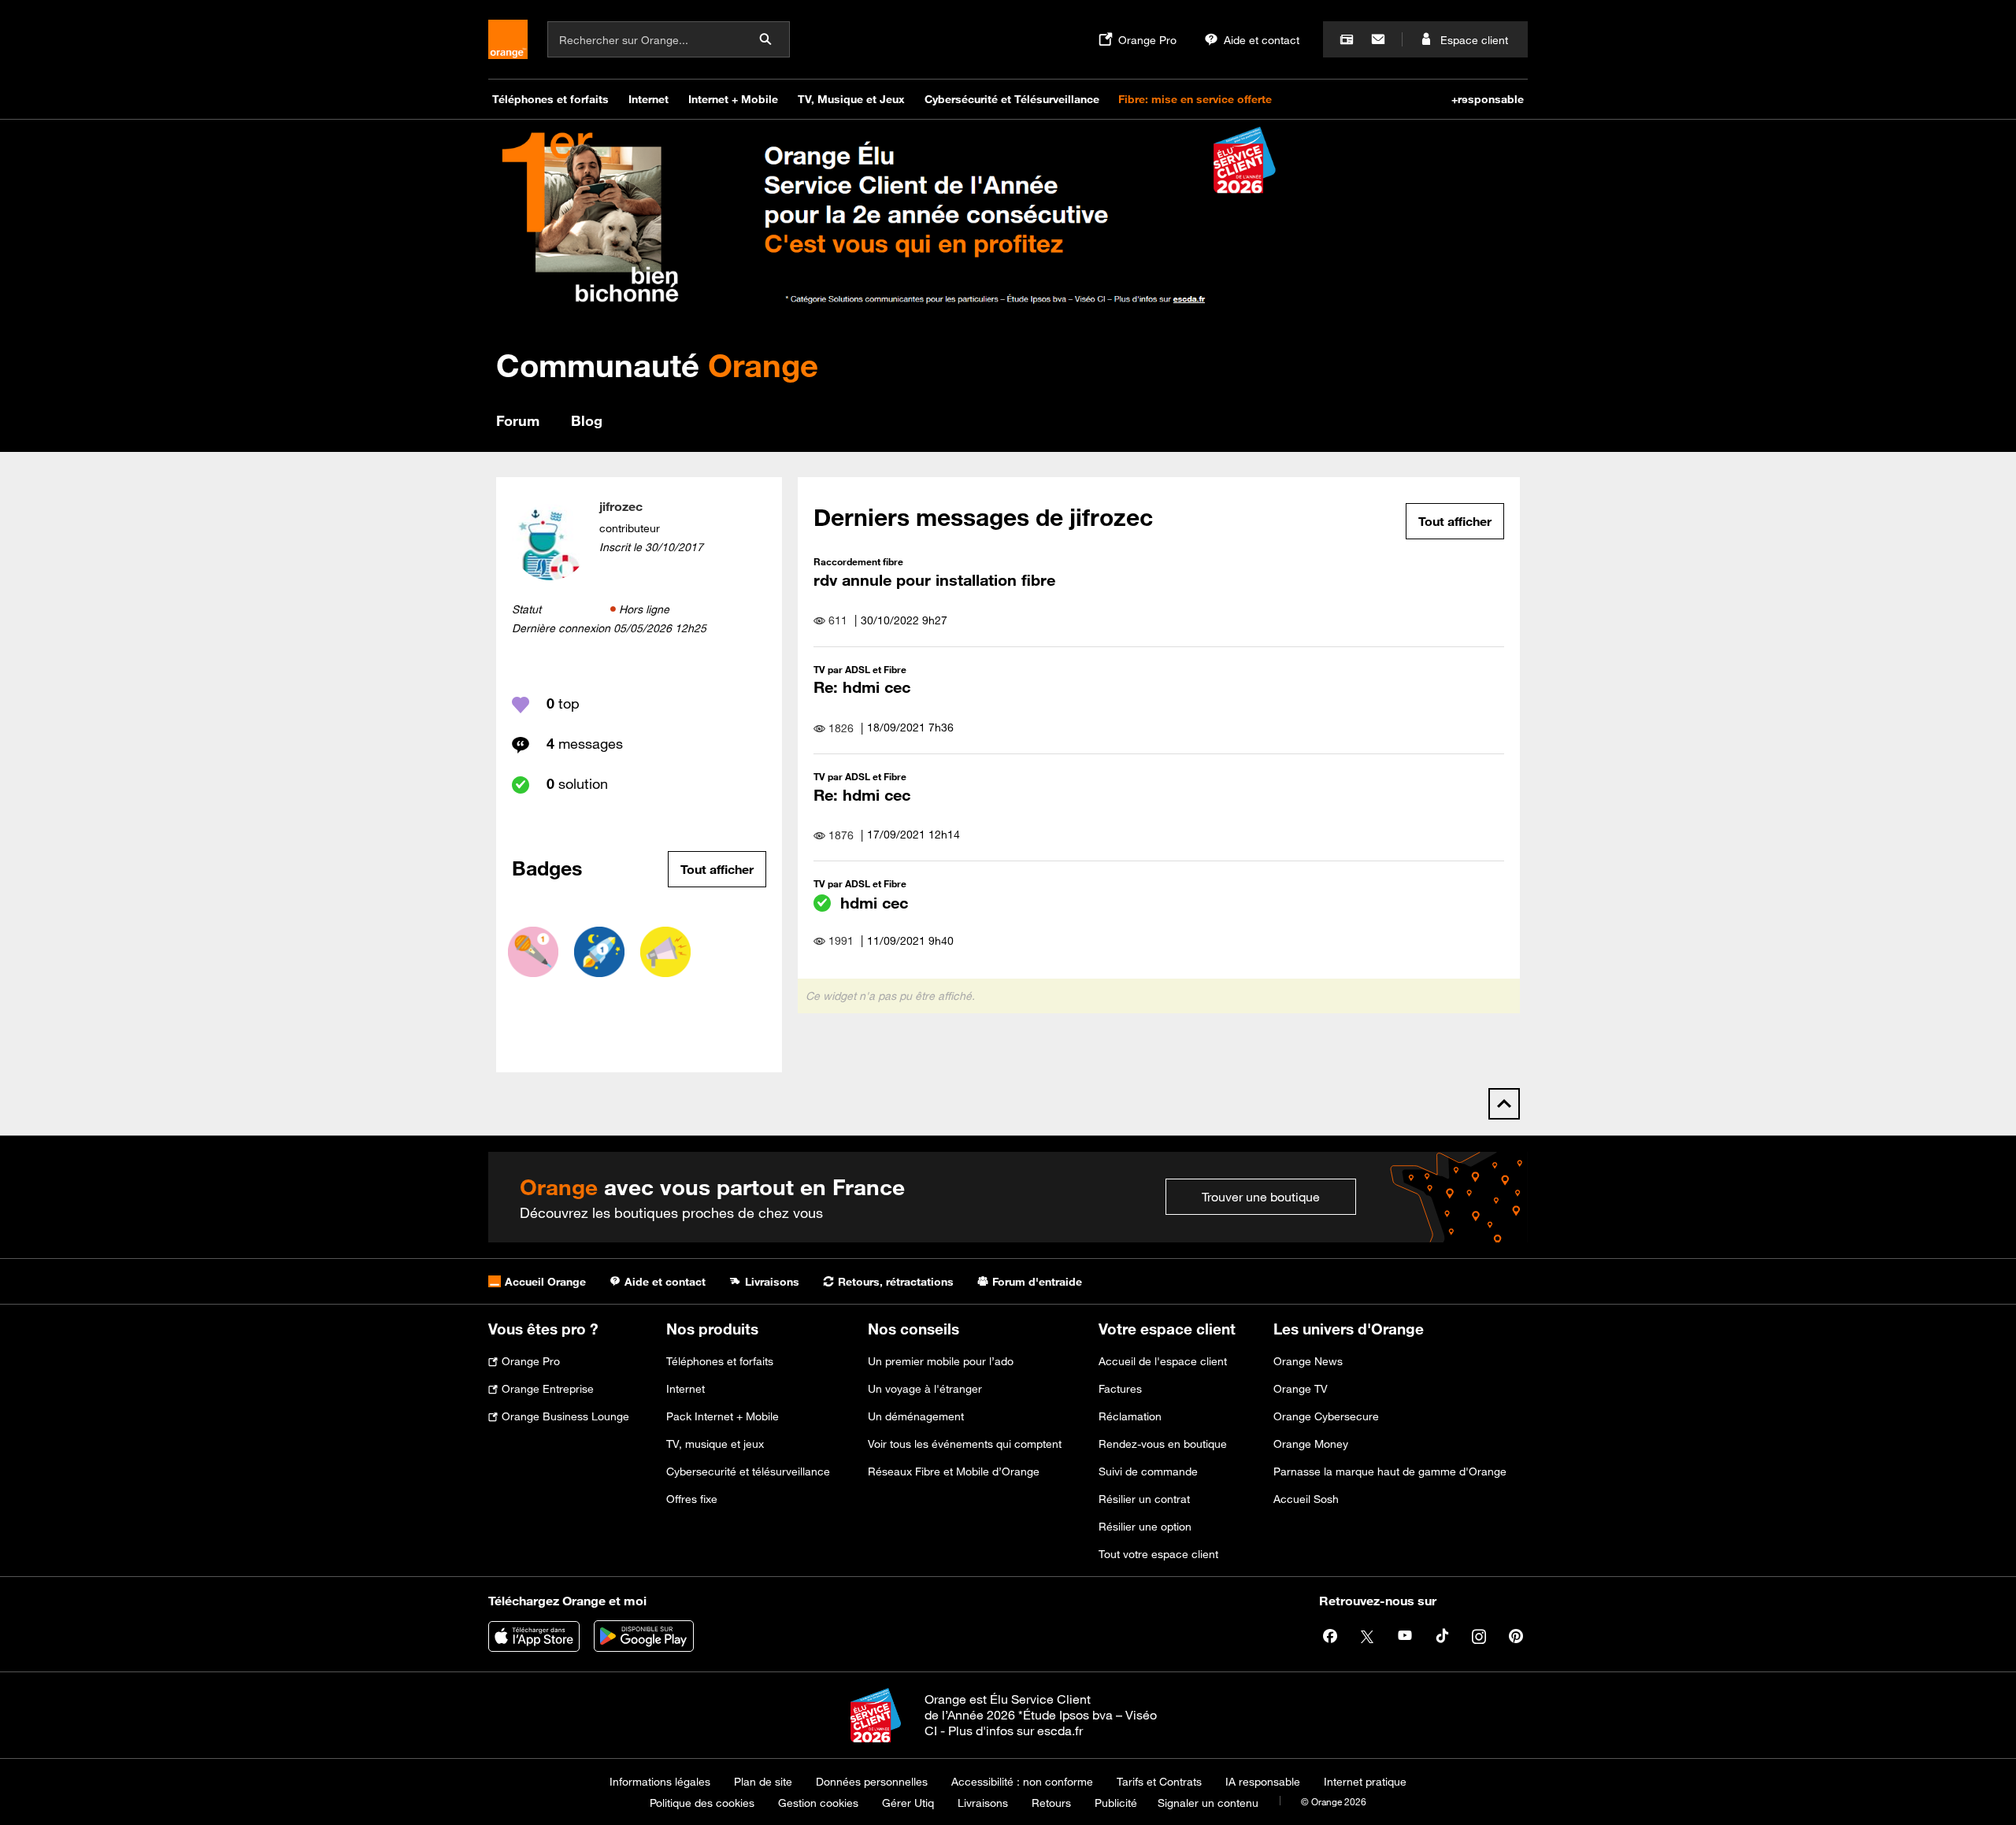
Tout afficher (717, 869)
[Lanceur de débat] (665, 952)
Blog (587, 420)
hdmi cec (874, 903)
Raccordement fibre (858, 561)
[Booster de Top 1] (599, 952)
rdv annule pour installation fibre (934, 580)
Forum (518, 420)
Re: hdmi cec (862, 687)
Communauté (657, 365)
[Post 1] (533, 952)
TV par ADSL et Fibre (860, 669)
